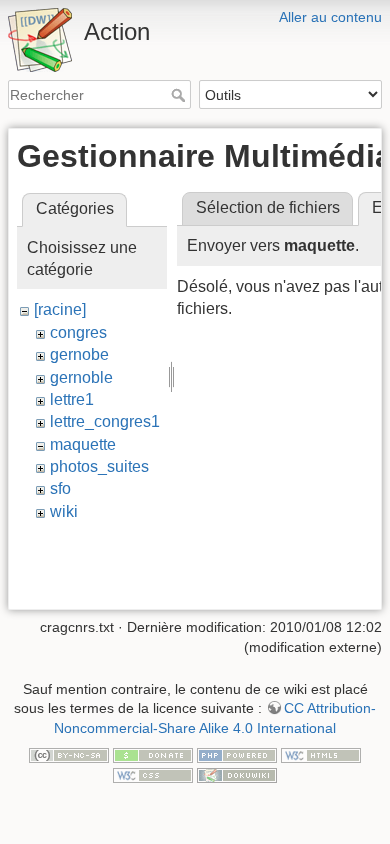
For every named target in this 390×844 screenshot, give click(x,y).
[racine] (60, 309)
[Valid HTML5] (321, 755)
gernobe (79, 354)
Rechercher (180, 95)
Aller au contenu (330, 17)
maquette (83, 444)
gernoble (81, 377)
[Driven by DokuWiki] (237, 774)
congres (78, 332)
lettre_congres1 (105, 421)
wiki (64, 511)
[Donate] (153, 755)
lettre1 (72, 399)
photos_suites (99, 466)
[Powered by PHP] (237, 755)
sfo (60, 488)
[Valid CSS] (153, 774)
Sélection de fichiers (268, 207)
